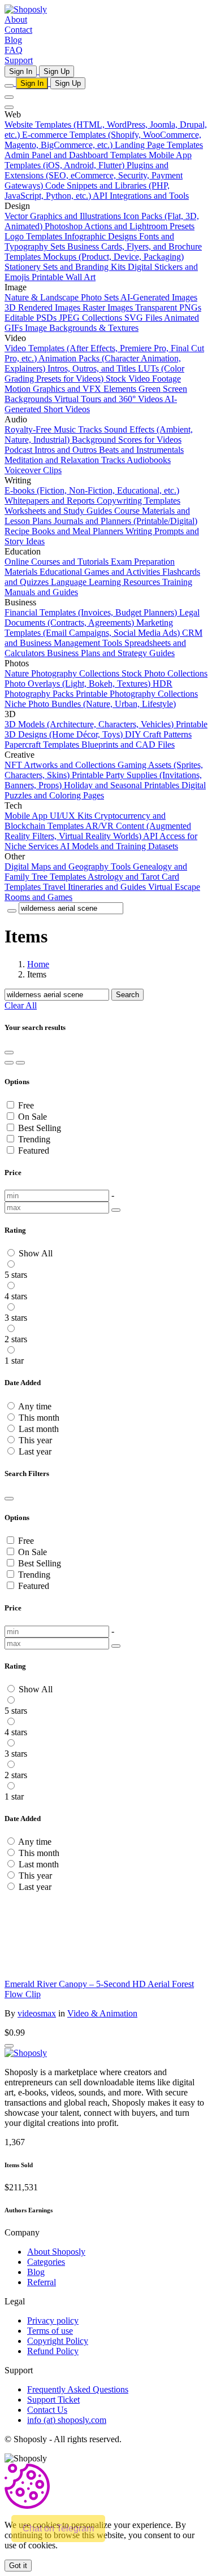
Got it (18, 2566)
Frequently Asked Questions (78, 2389)
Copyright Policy (58, 2341)
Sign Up (57, 71)
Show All (36, 1253)
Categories (46, 2262)
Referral (42, 2282)
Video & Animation (102, 2013)
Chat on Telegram (58, 2528)
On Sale (33, 1117)
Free (26, 1105)
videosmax (37, 2013)
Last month (39, 1429)
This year (35, 1440)
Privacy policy (53, 2320)
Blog (36, 2272)
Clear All (21, 1005)
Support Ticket (53, 2400)
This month (39, 1418)
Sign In (21, 71)
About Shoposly (56, 2252)
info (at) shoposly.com (67, 2420)
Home (38, 964)
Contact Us (47, 2410)
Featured (34, 1151)
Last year (35, 1451)
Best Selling (40, 1128)
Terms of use (50, 2331)
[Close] (9, 1499)
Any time (35, 1406)
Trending (34, 1139)
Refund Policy (53, 2351)
